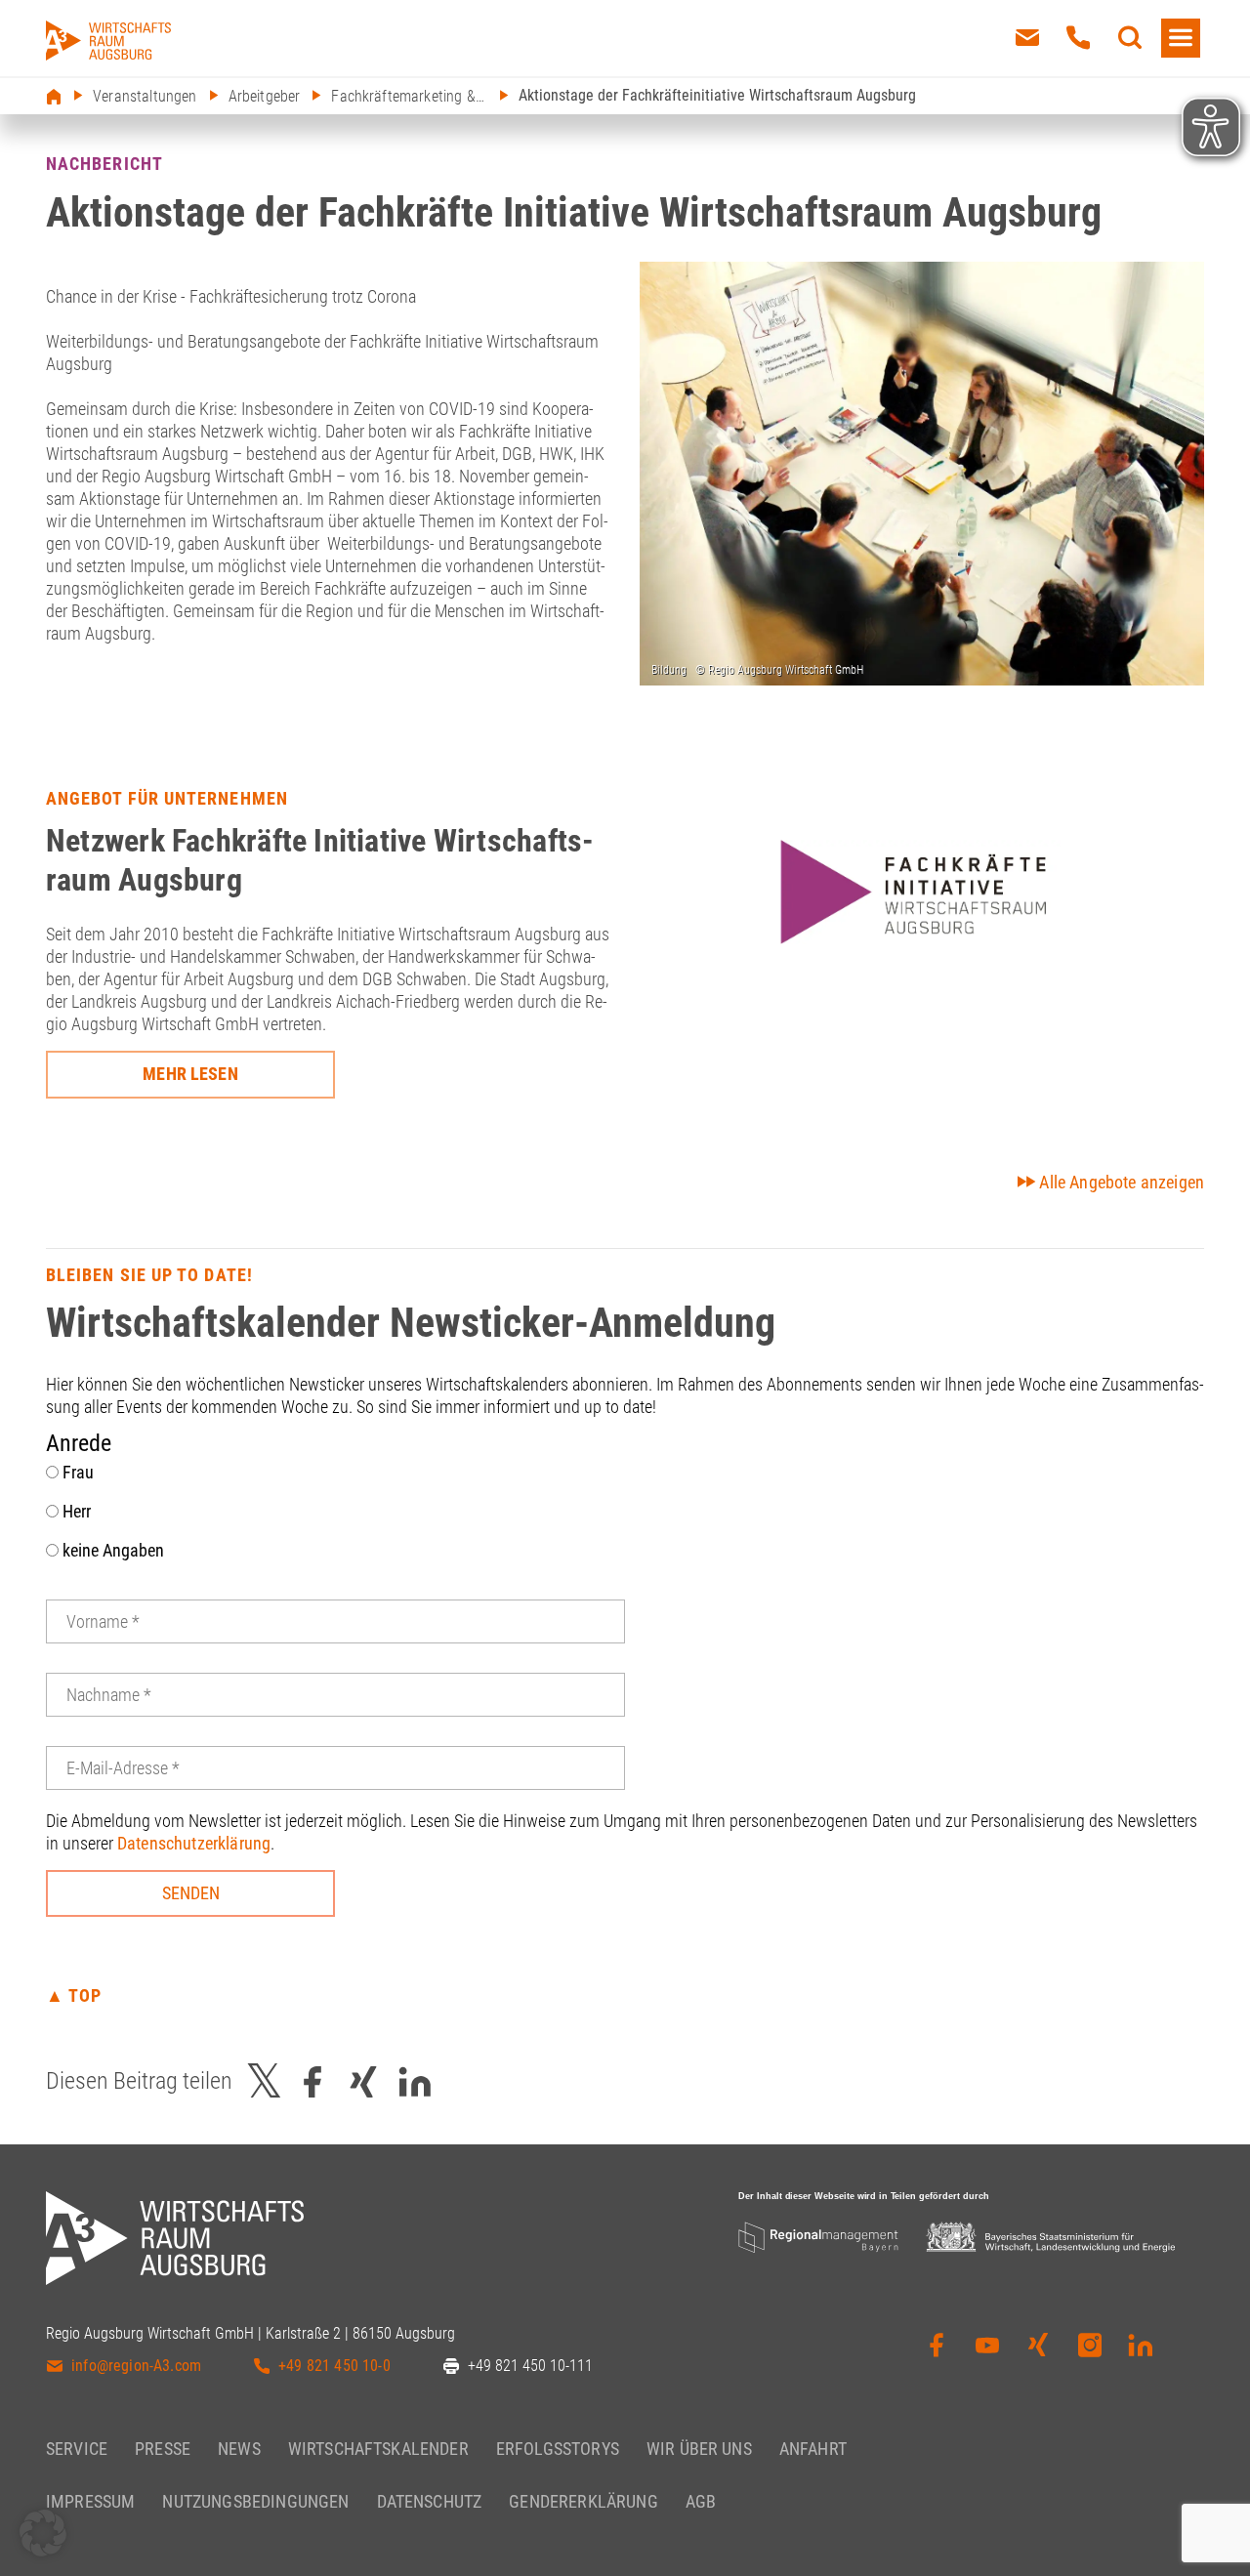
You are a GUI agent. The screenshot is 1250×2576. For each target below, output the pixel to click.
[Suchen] (1130, 38)
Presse (163, 2449)
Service (77, 2449)
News (239, 2449)
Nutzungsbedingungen (255, 2501)
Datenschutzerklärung (194, 1843)
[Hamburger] (1181, 38)
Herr (75, 1511)
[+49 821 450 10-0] (1078, 38)
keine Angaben (111, 1550)
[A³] (108, 41)
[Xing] (1038, 2351)
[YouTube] (987, 2351)
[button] (43, 2533)
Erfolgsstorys (558, 2449)
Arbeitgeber (265, 96)
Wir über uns (699, 2449)
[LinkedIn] (1141, 2351)
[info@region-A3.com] (1027, 38)
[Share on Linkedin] (415, 2081)
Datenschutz (430, 2501)
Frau (76, 1472)
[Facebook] (937, 2351)
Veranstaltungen (145, 96)
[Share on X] (265, 2081)
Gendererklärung (583, 2501)
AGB (701, 2501)
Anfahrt (813, 2449)
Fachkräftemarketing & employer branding (409, 96)
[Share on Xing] (363, 2081)
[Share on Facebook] (312, 2081)
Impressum (90, 2501)
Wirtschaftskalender (378, 2449)
